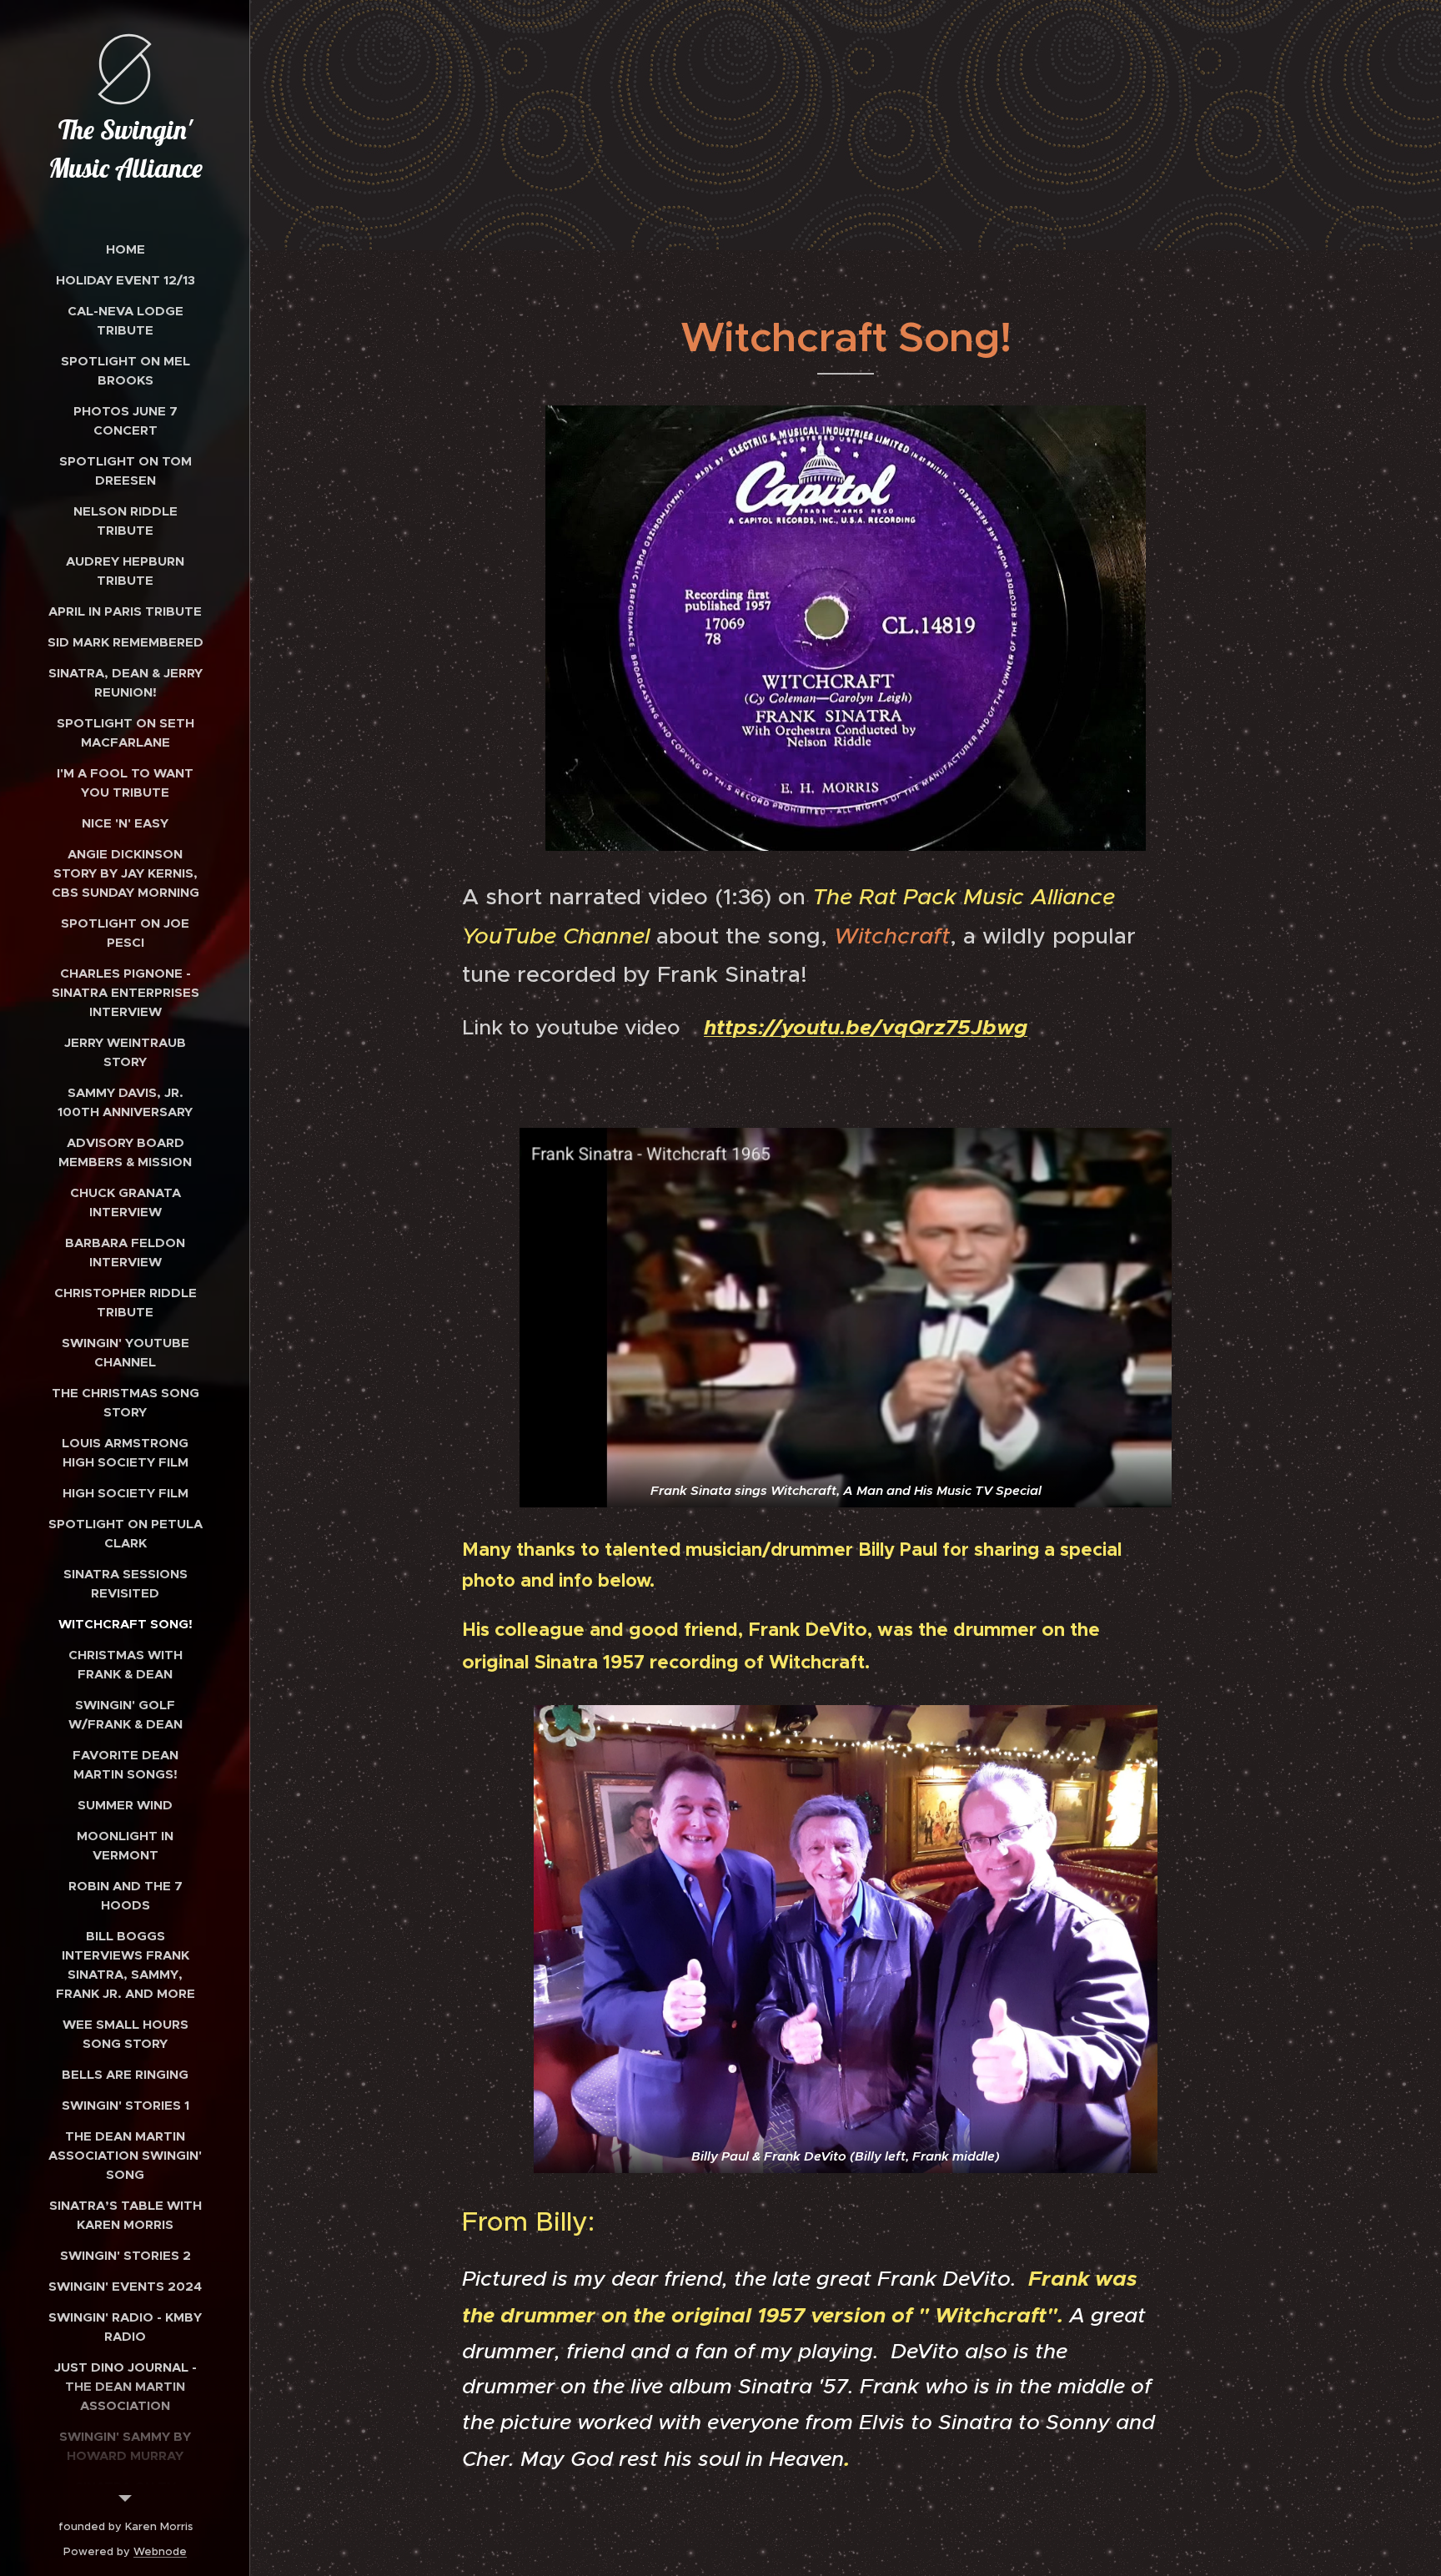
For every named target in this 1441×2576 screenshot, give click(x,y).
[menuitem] (125, 249)
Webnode (160, 2551)
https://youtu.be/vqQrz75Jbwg (866, 1027)
